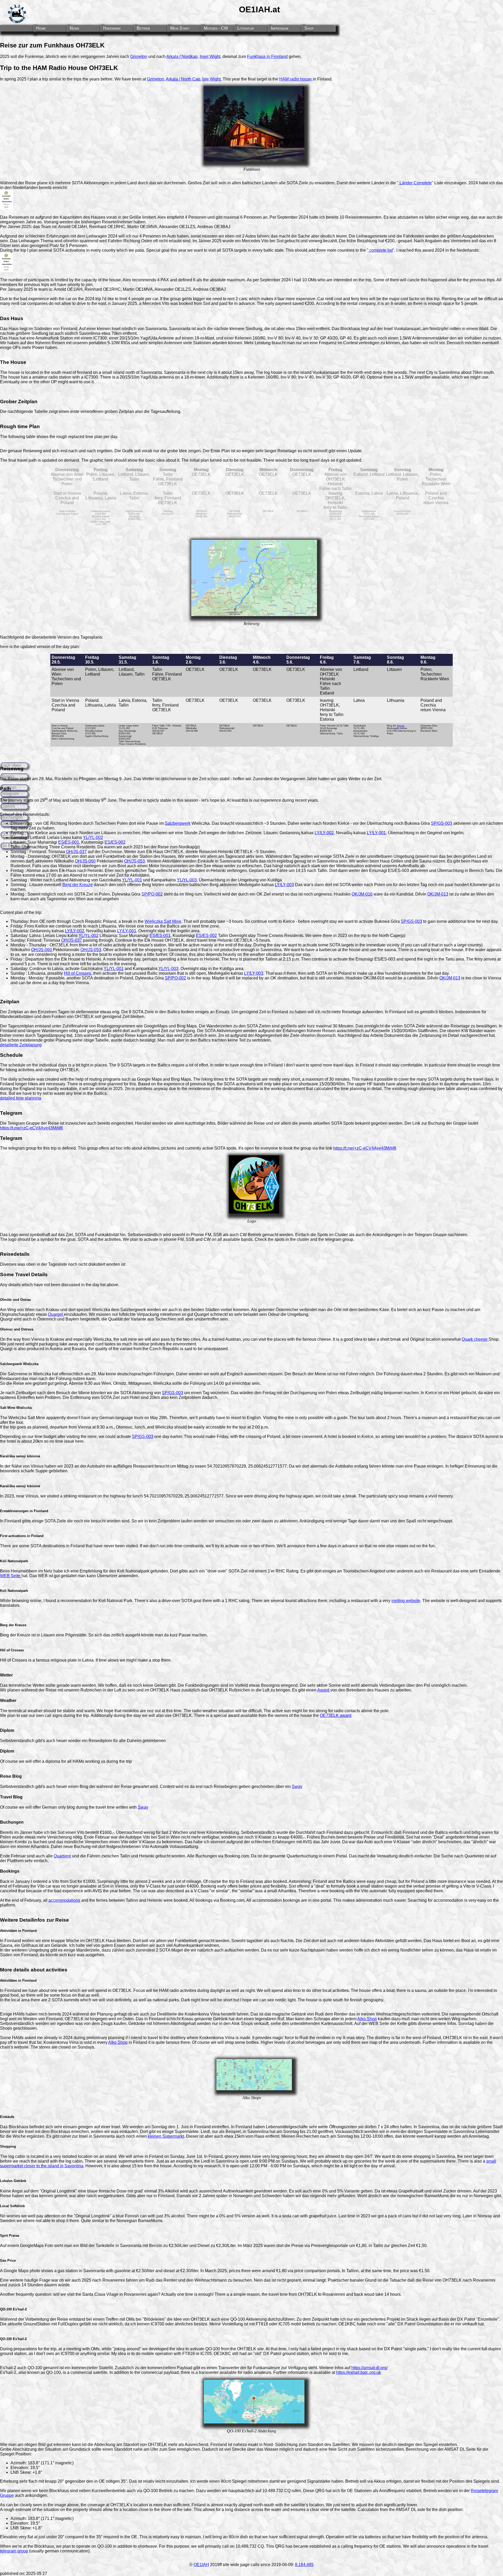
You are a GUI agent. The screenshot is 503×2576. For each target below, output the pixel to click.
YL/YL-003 (187, 880)
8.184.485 (304, 2565)
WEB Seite (11, 1576)
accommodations (64, 1900)
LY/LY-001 (376, 833)
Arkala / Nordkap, (182, 56)
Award (324, 1690)
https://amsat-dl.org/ (369, 2368)
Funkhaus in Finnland (267, 56)
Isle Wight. (212, 79)
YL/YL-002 (93, 837)
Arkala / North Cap (183, 79)
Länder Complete (415, 183)
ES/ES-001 (69, 842)
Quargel (56, 1314)
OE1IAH (201, 2565)
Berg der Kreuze (78, 885)
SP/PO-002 (152, 894)
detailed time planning (21, 1098)
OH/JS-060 (85, 861)
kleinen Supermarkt (166, 2136)
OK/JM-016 (362, 894)
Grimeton (139, 56)
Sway (297, 1787)
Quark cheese (475, 1339)
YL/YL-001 (132, 880)
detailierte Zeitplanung (21, 1045)
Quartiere (62, 1856)
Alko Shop (367, 2019)
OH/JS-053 (135, 861)
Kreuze (401, 726)
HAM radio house (296, 79)
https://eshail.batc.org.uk (359, 2372)
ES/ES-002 (115, 842)
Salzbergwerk (178, 823)
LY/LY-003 (284, 885)
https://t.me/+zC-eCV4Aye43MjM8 (31, 1128)
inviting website (406, 1601)
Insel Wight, (211, 56)
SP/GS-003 (442, 823)
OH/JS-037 (76, 852)
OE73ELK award (336, 1715)
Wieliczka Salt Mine (163, 921)
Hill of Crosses (78, 973)
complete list (381, 250)
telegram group (14, 2551)
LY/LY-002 (324, 833)
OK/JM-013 (438, 894)
